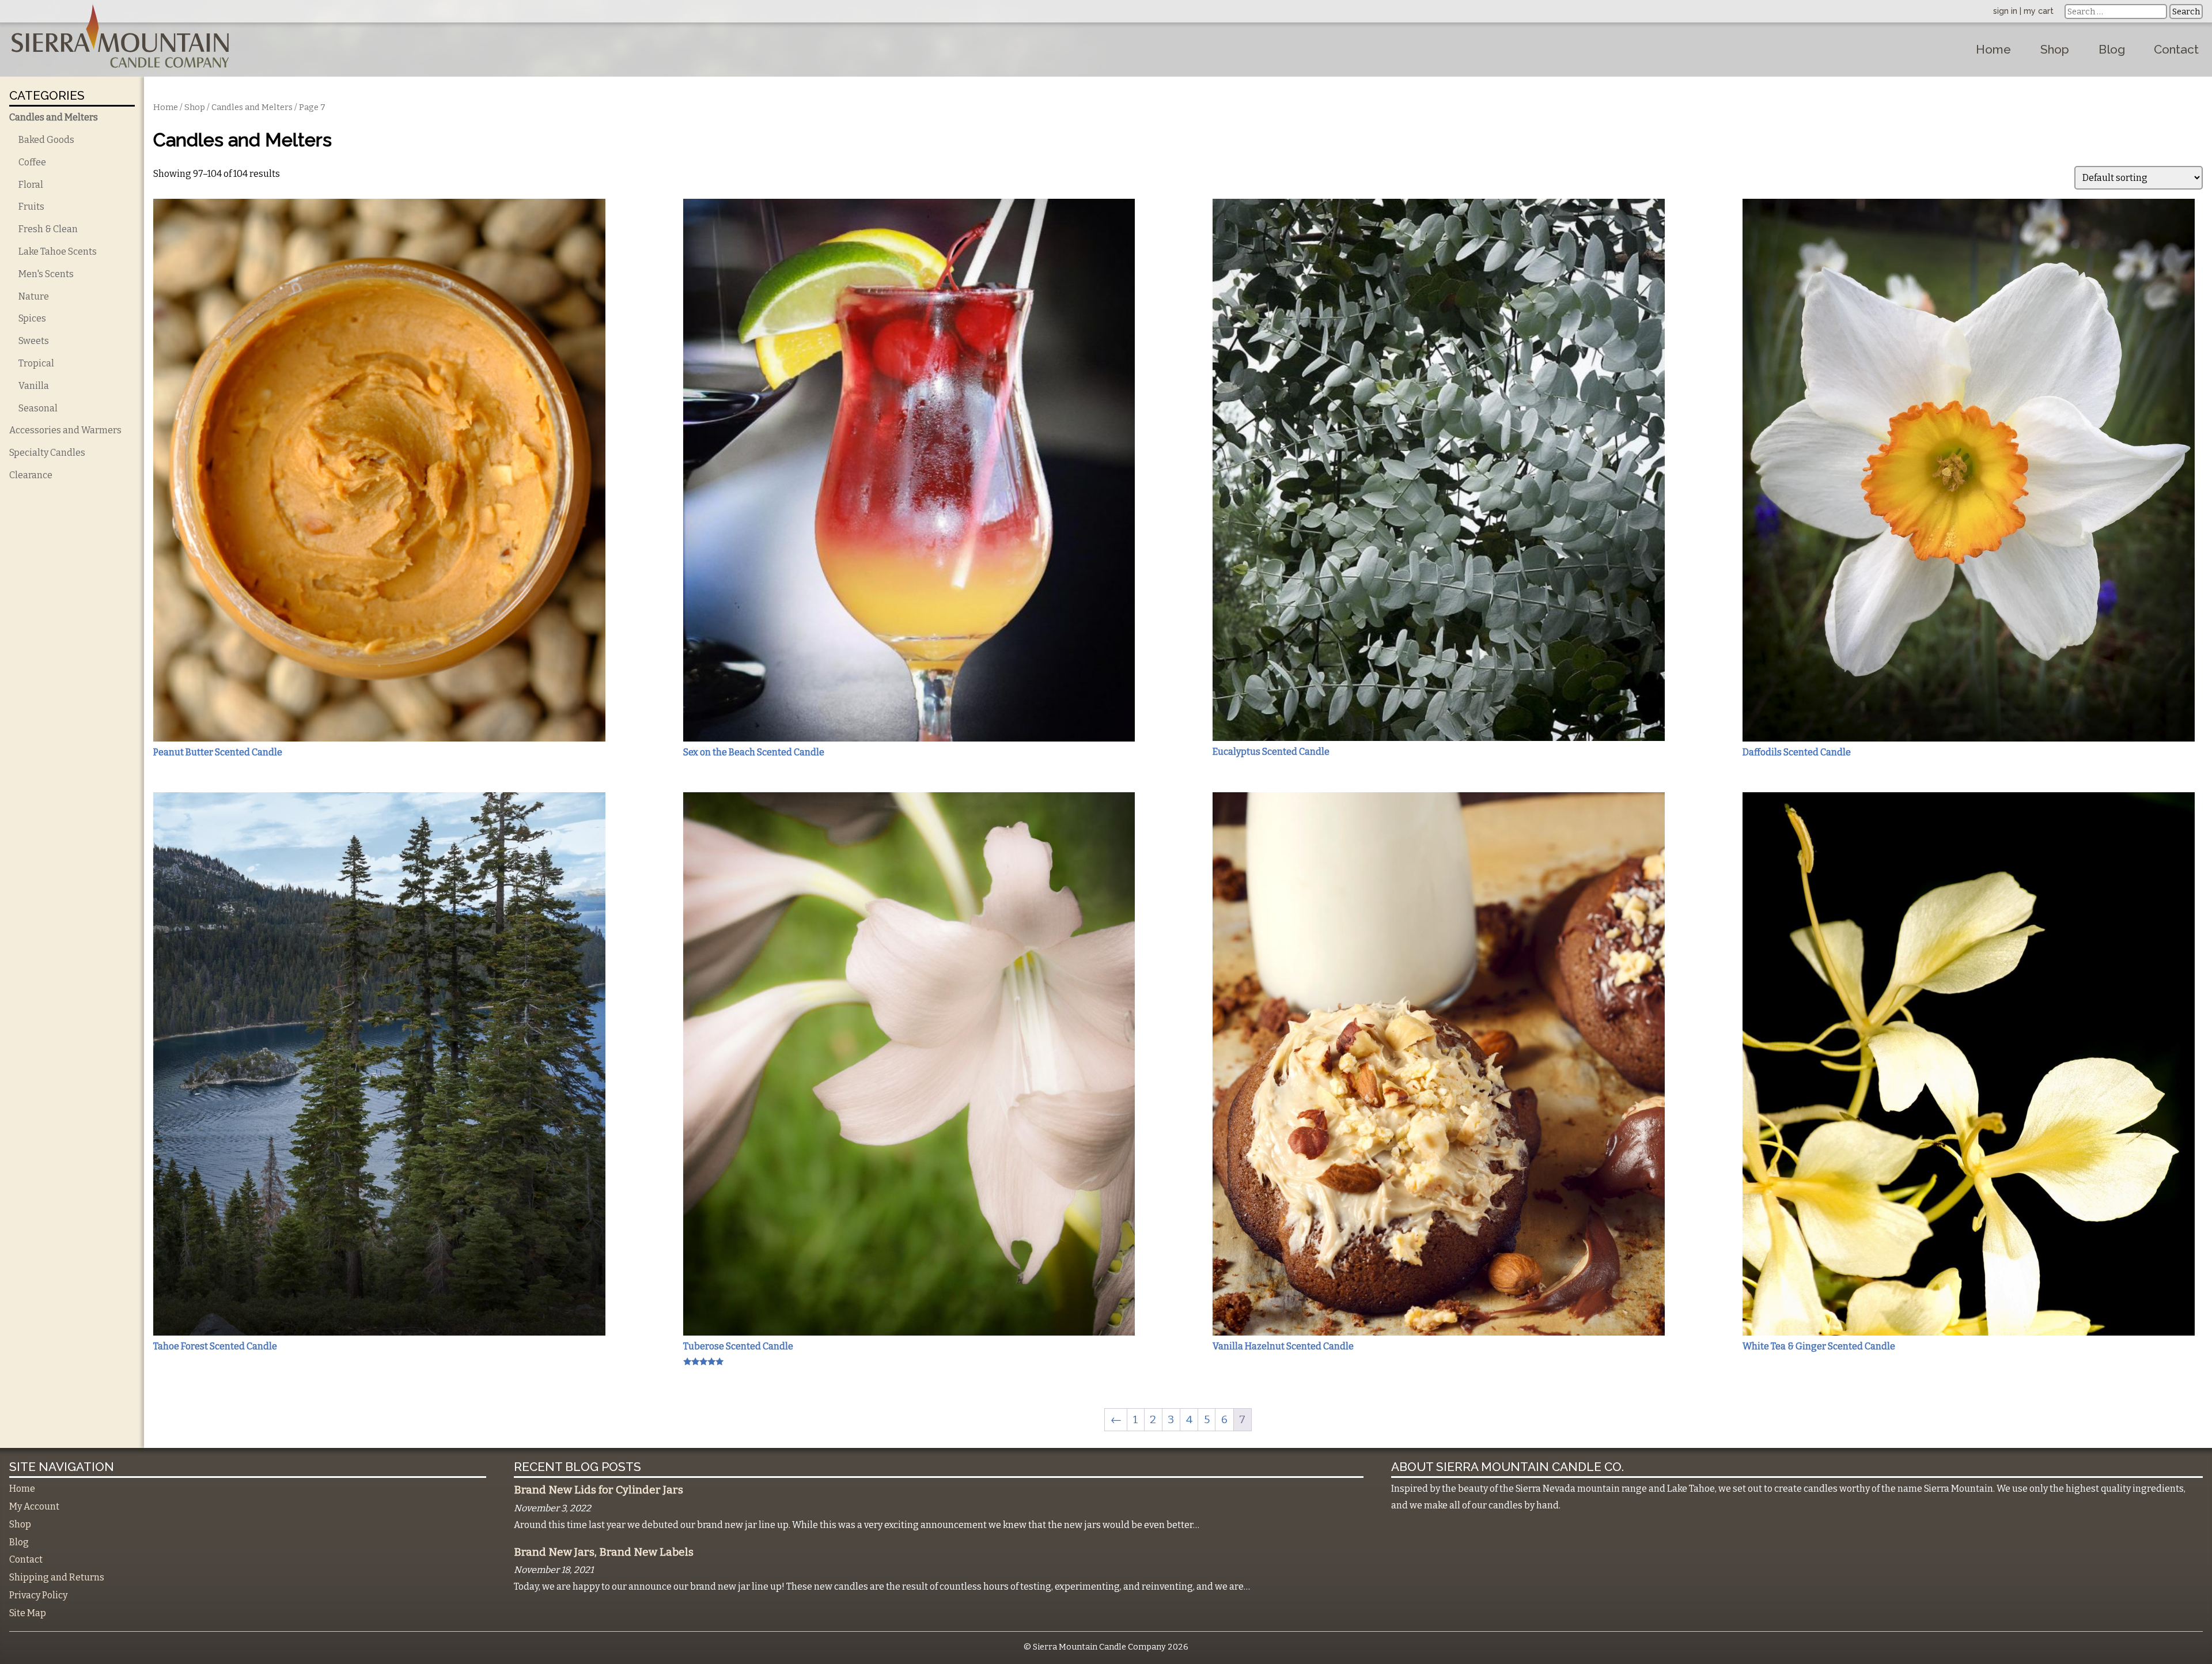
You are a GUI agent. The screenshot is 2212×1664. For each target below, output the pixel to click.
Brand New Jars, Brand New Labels (604, 1552)
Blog (2112, 49)
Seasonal (38, 408)
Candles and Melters (54, 117)
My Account (34, 1506)
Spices (32, 318)
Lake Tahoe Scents (58, 252)
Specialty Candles (47, 453)
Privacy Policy (38, 1595)
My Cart (2039, 11)
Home (1993, 49)
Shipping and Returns (57, 1577)
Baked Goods (46, 140)
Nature (34, 296)
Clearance (31, 475)
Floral (31, 185)
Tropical (36, 363)
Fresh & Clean (48, 229)
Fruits (31, 207)
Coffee (32, 162)
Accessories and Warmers (65, 430)
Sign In (2005, 11)
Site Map (28, 1613)
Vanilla (34, 386)
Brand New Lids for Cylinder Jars (599, 1490)
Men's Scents (46, 274)
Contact (2176, 49)
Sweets (34, 341)
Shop (2055, 49)
